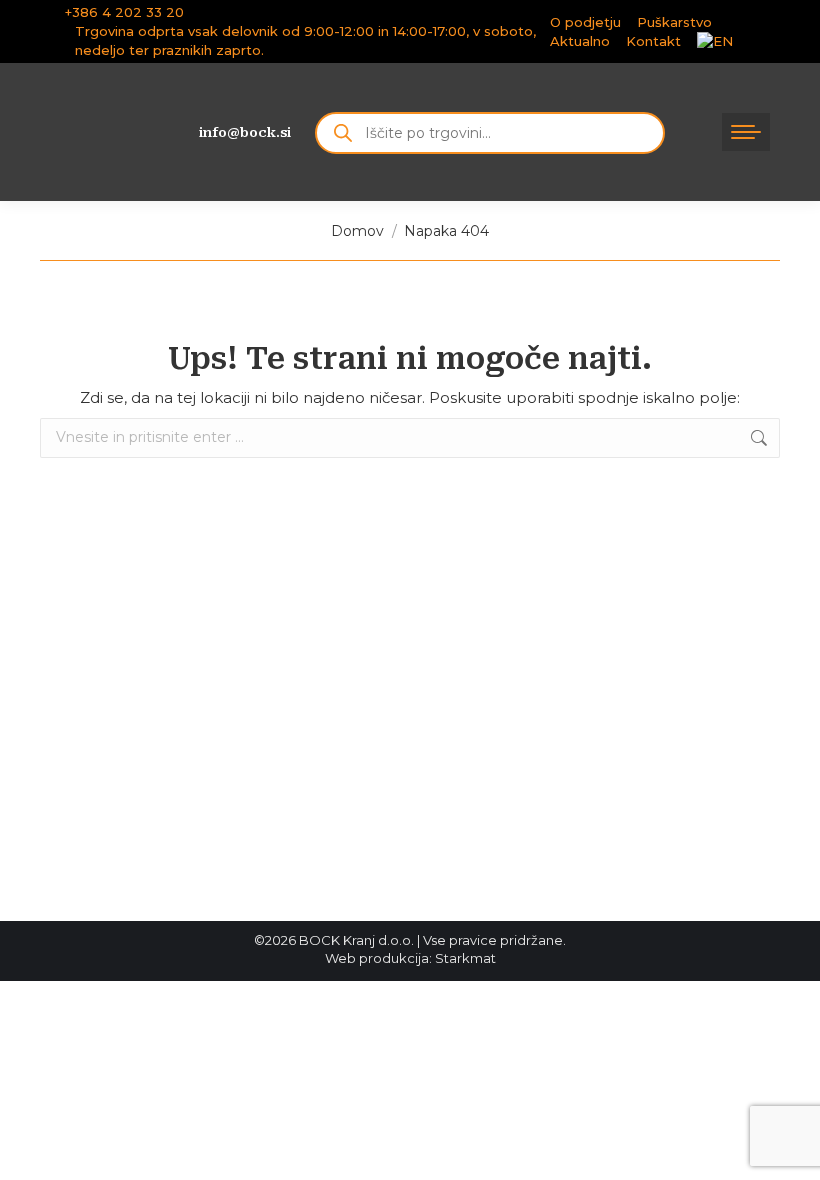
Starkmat (465, 958)
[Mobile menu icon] (746, 132)
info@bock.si (245, 132)
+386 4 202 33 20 (124, 12)
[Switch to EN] (715, 41)
